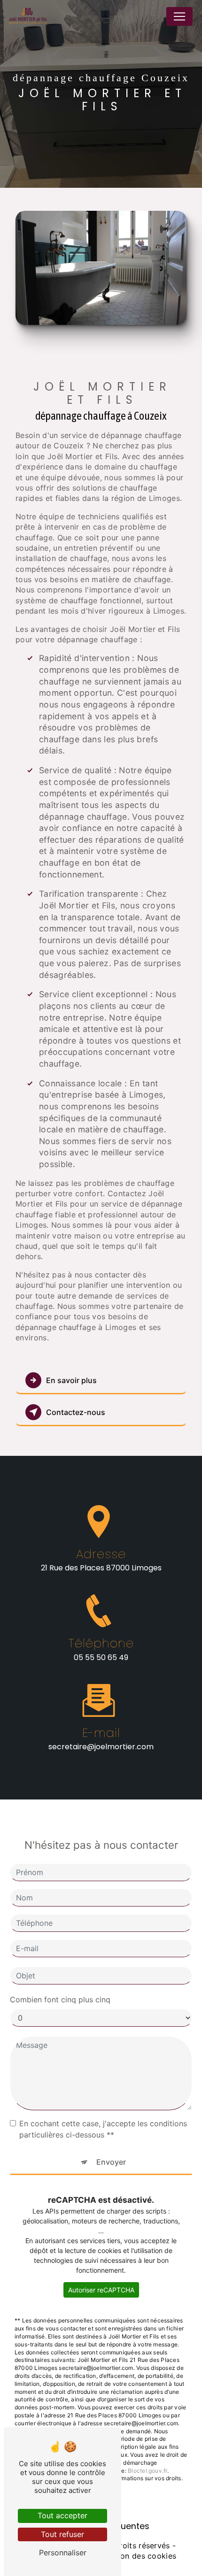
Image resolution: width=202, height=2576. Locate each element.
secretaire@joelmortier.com (101, 1747)
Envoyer (111, 2162)
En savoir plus (71, 1380)
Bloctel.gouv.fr (148, 2471)
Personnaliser (63, 2553)
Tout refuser (62, 2534)
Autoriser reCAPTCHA (101, 2290)
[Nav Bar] (179, 16)
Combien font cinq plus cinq (60, 1999)
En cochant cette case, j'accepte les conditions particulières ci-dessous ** (103, 2129)
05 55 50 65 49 (101, 1657)
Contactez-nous (76, 1412)
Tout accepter (62, 2515)
